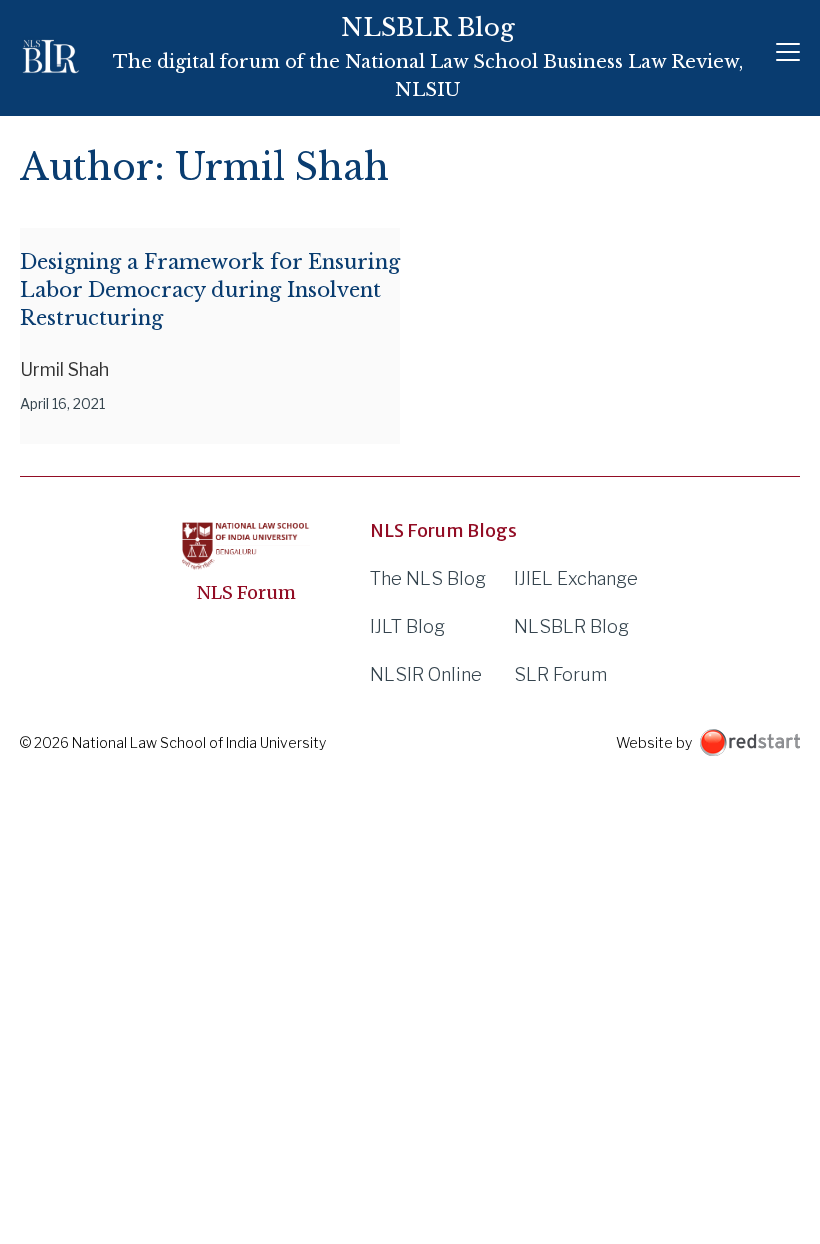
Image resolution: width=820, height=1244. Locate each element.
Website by (654, 742)
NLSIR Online (426, 674)
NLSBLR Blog (571, 626)
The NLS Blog (428, 578)
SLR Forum (560, 674)
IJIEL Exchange (576, 578)
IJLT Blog (407, 626)
